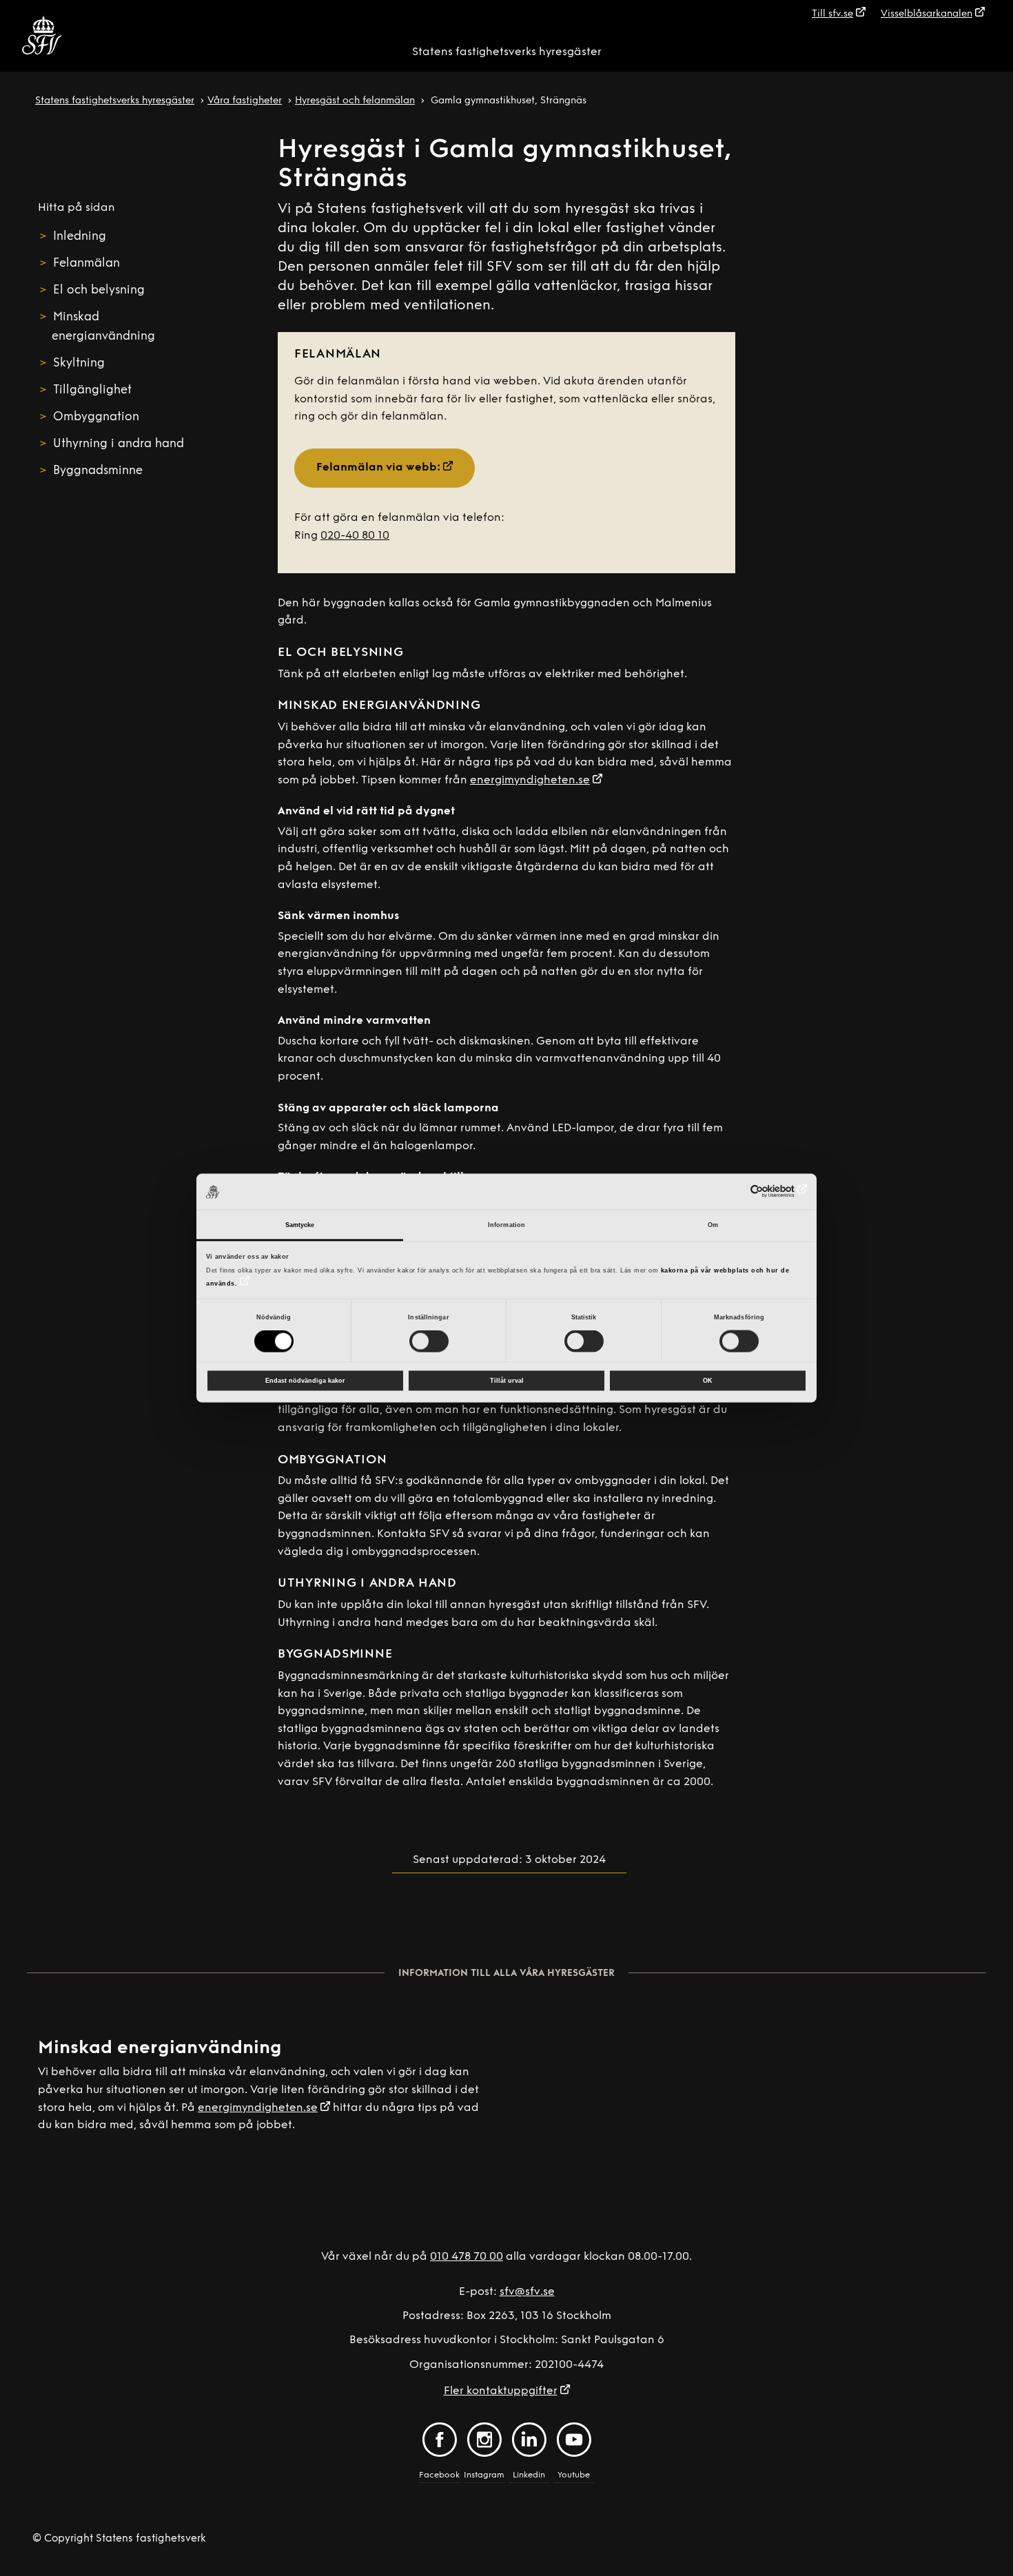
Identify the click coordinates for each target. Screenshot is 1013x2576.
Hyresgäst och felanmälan (355, 101)
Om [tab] (713, 1225)
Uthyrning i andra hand (119, 444)
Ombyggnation (96, 417)
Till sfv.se (832, 14)
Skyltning (79, 363)
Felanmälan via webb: (378, 468)
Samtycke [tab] (300, 1225)
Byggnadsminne (98, 471)
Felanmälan (86, 264)
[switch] (429, 1341)
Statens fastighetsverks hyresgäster (507, 52)
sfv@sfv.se (527, 2292)
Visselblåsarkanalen (927, 14)
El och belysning (99, 290)
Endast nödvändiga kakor (305, 1381)
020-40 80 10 (355, 536)
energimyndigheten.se (530, 781)
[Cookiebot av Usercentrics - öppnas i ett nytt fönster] (747, 1191)
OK (708, 1381)
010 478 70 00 (467, 2257)
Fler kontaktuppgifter (501, 2391)
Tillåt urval (507, 1381)
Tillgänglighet (92, 390)
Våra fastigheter (245, 101)
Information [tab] (506, 1225)
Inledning (80, 237)
